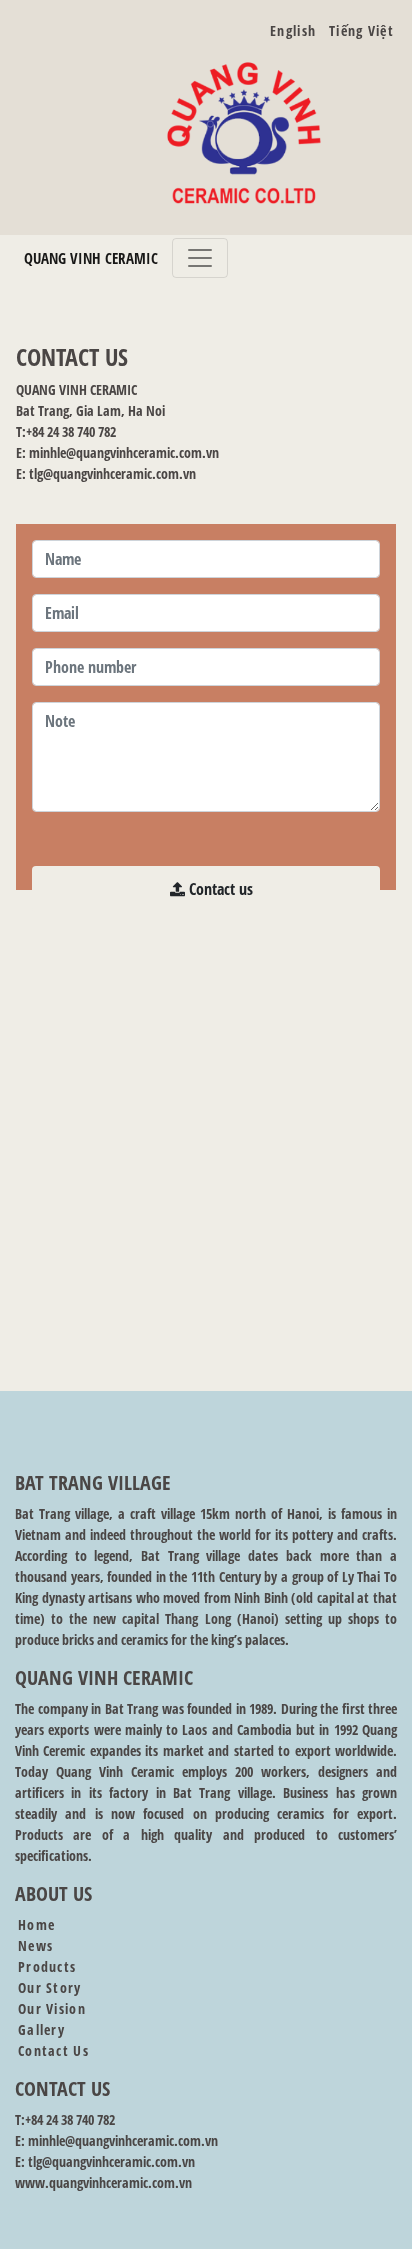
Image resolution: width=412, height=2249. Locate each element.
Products (47, 1966)
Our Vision (52, 2008)
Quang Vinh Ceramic (91, 258)
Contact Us (53, 2050)
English (293, 30)
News (35, 1945)
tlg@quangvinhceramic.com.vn (112, 473)
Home (36, 1924)
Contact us (219, 889)
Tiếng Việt (361, 30)
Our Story (50, 1987)
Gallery (41, 2029)
